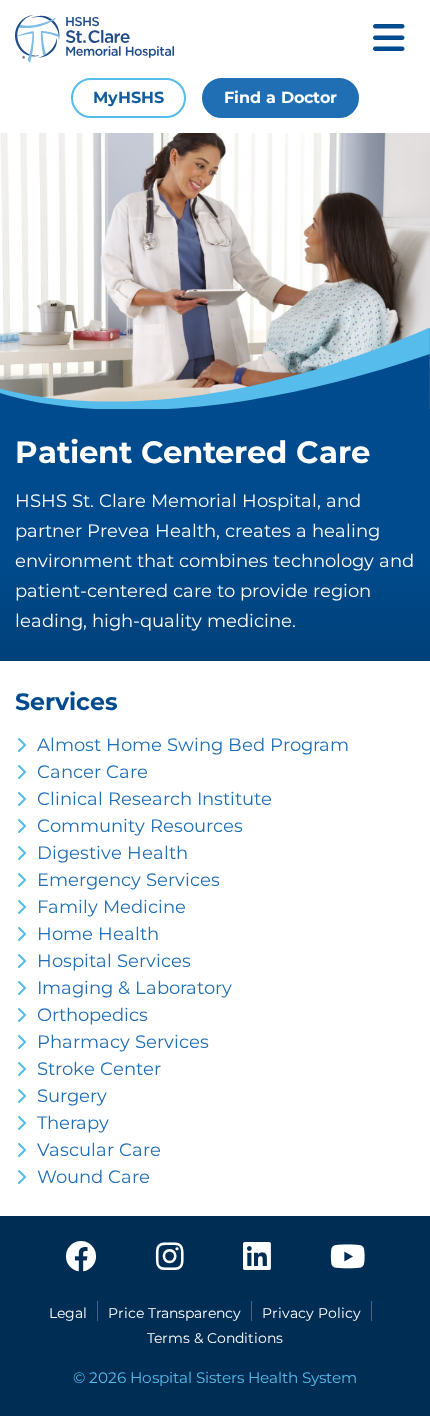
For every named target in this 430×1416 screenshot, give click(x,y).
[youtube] (347, 1258)
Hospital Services (114, 961)
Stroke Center (99, 1069)
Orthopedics (92, 1015)
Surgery (72, 1096)
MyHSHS (128, 97)
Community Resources (140, 826)
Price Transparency (174, 1313)
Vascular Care (99, 1150)
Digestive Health (112, 853)
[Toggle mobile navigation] (389, 39)
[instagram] (170, 1258)
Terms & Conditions (215, 1338)
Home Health (98, 934)
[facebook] (81, 1258)
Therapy (73, 1123)
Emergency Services (128, 880)
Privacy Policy (311, 1313)
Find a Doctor (280, 97)
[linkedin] (257, 1258)
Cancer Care (92, 772)
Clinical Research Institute (154, 799)
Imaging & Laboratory (134, 988)
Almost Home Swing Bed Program (193, 745)
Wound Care (93, 1177)
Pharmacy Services (123, 1042)
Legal (68, 1313)
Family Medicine (111, 907)
